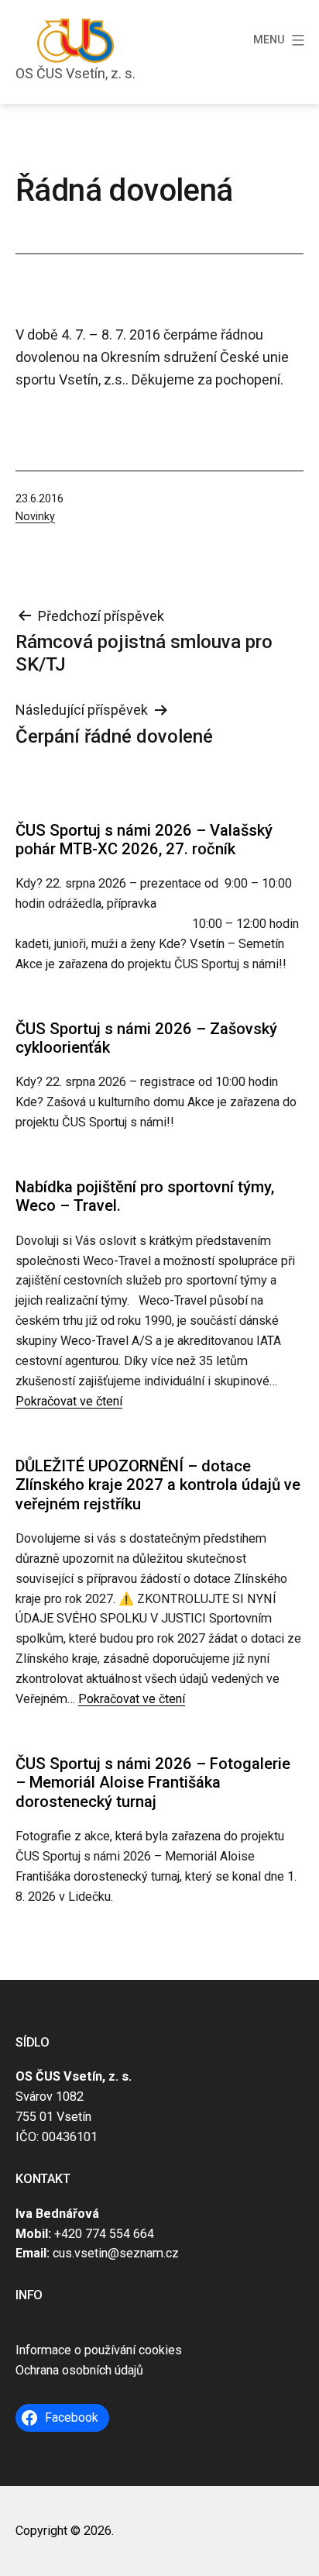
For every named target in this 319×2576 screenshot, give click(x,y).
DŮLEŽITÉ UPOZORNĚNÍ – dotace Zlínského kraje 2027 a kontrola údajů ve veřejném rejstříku (158, 1485)
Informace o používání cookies (99, 2350)
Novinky (35, 517)
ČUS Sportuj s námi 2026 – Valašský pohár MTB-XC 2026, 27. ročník (144, 840)
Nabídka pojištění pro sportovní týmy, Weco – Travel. (145, 1196)
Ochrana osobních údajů (79, 2370)
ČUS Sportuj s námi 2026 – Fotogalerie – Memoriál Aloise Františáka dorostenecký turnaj (153, 1783)
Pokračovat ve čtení (69, 1401)
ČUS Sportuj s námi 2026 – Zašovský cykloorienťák (146, 1038)
